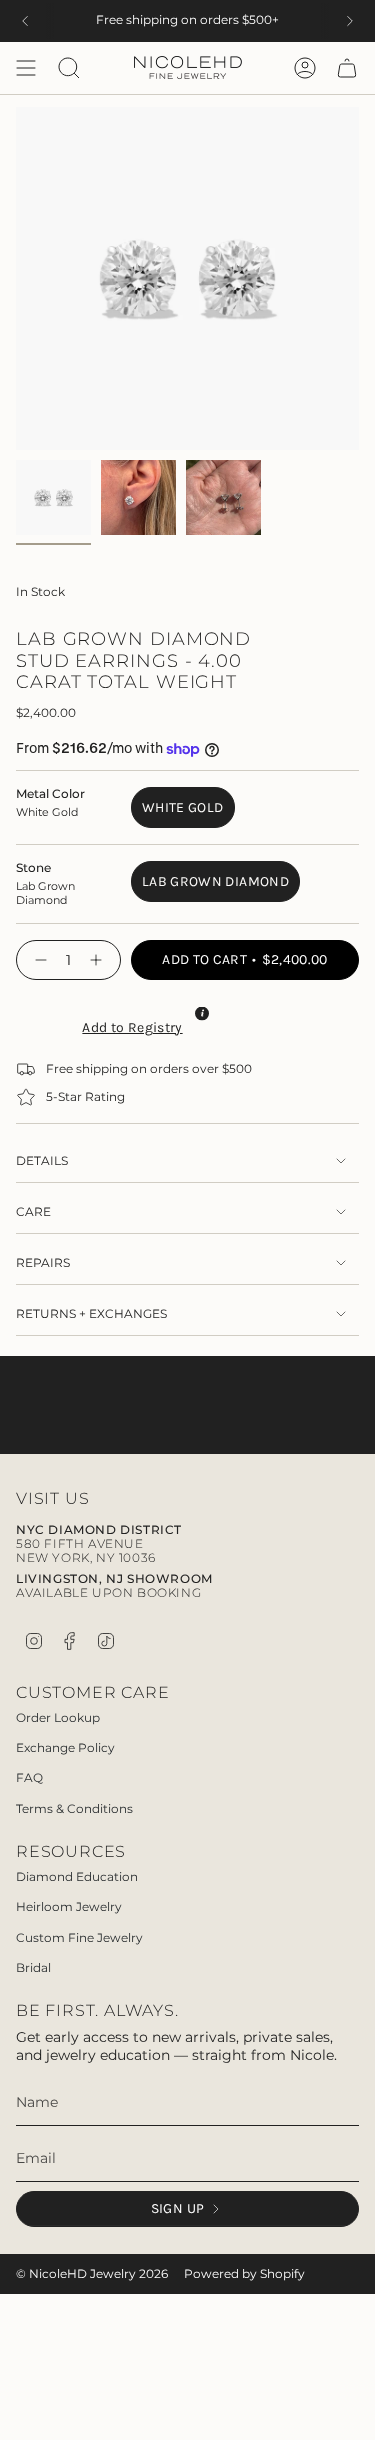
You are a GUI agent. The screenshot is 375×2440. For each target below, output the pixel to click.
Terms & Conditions (74, 1808)
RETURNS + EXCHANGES (91, 1314)
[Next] (350, 21)
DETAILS (42, 1161)
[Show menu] (26, 68)
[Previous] (25, 21)
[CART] (347, 68)
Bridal (33, 1967)
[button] (130, 1025)
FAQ (29, 1777)
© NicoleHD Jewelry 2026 (92, 2274)
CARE (33, 1212)
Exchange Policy (65, 1747)
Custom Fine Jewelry (79, 1937)
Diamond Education (77, 1876)
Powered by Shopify (244, 2274)
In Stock (40, 592)
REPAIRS (43, 1263)
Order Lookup (58, 1717)
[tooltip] (202, 1014)
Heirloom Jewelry (69, 1906)
